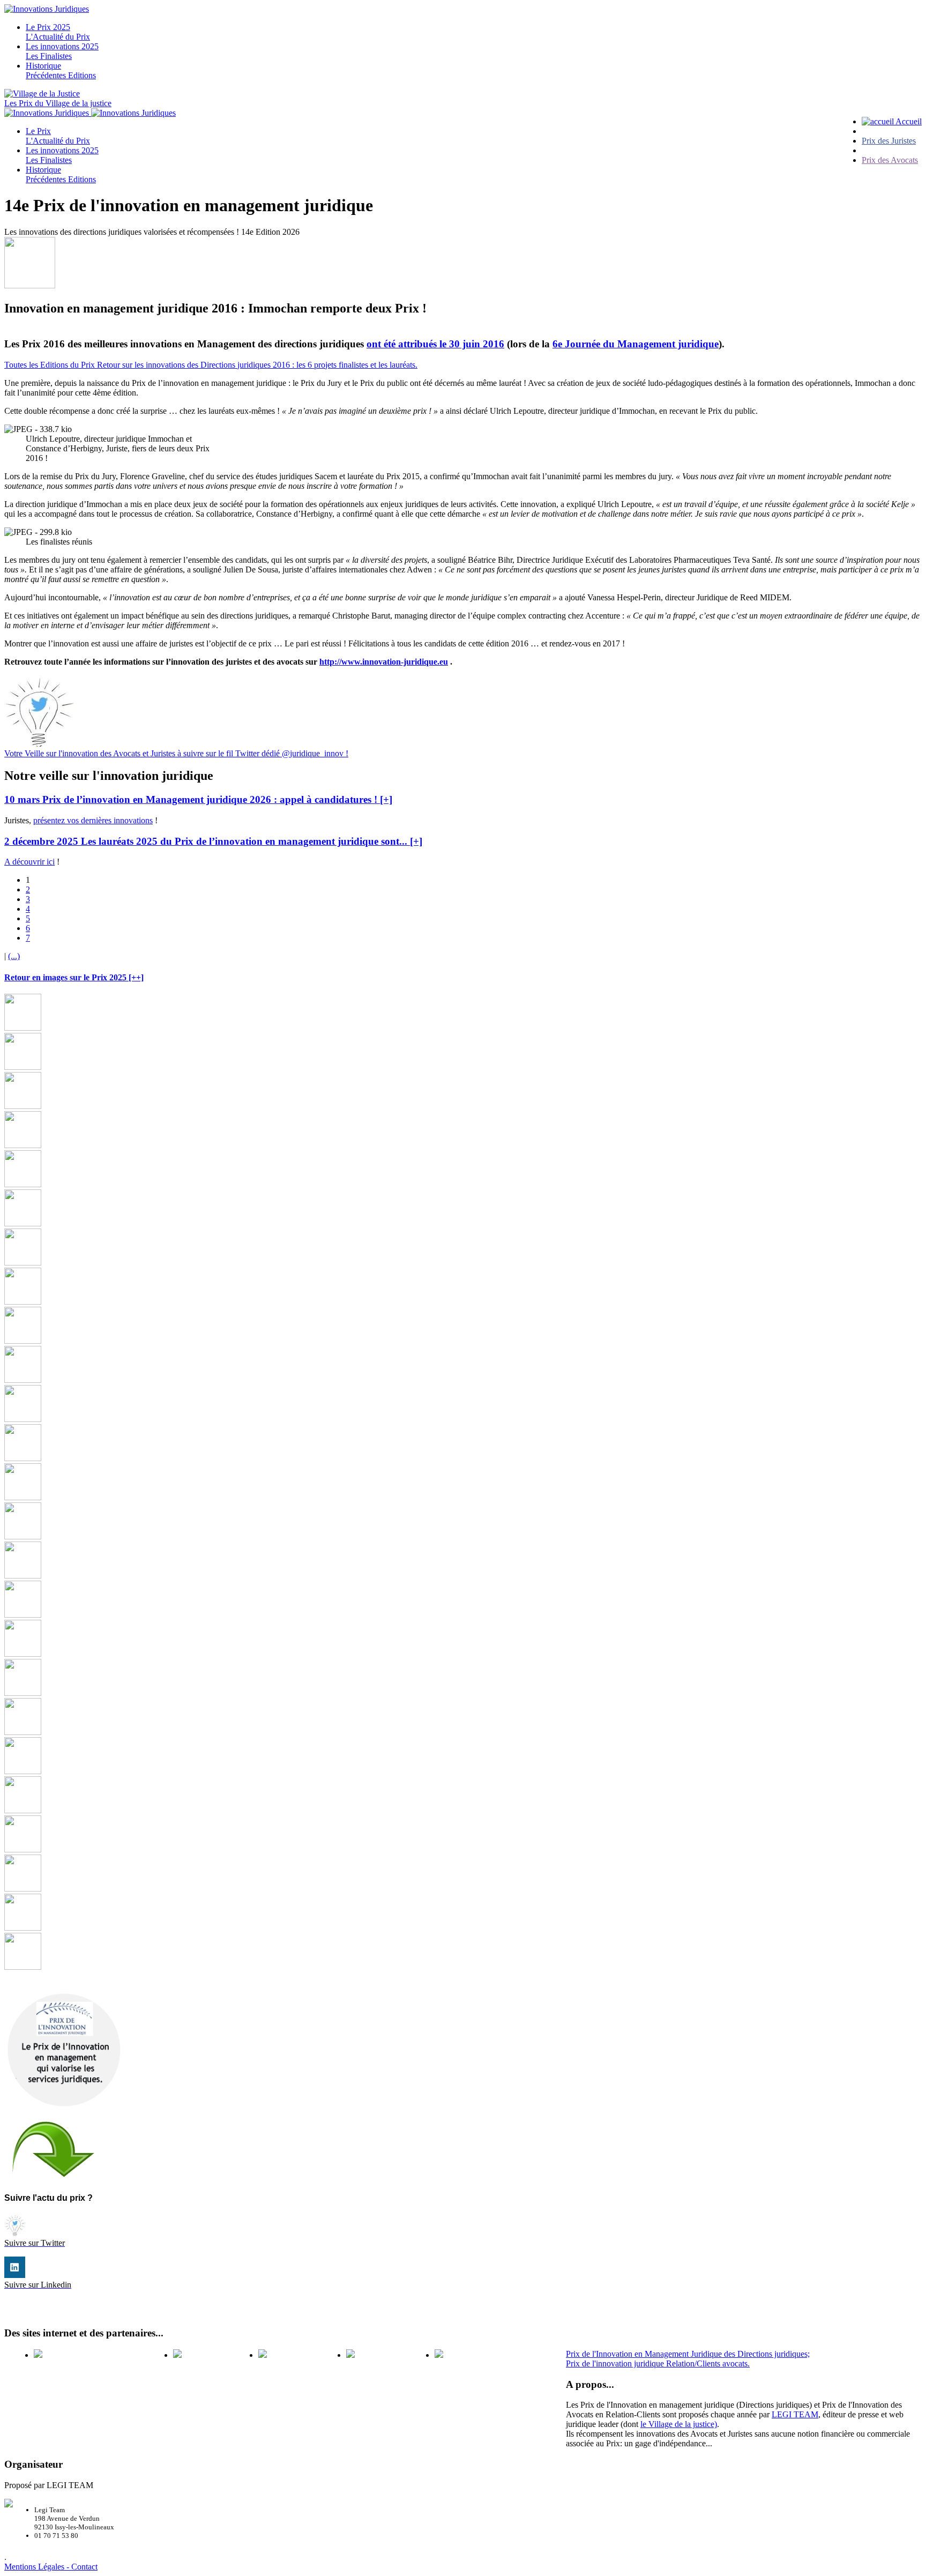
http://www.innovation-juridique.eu (384, 662)
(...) (14, 956)
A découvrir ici (29, 862)
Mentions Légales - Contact (51, 2567)
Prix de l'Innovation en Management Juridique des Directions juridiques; (688, 2354)
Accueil (908, 121)
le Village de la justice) (679, 2424)
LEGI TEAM (795, 2414)
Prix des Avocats (890, 160)
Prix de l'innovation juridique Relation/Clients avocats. (658, 2363)
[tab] (463, 800)
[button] (198, 799)
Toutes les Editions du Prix (51, 365)
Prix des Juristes (889, 141)
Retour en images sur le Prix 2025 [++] (74, 977)
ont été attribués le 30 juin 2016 (435, 344)
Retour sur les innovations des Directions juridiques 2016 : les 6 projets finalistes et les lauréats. (257, 365)
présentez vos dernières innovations (93, 820)
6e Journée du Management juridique (636, 344)
